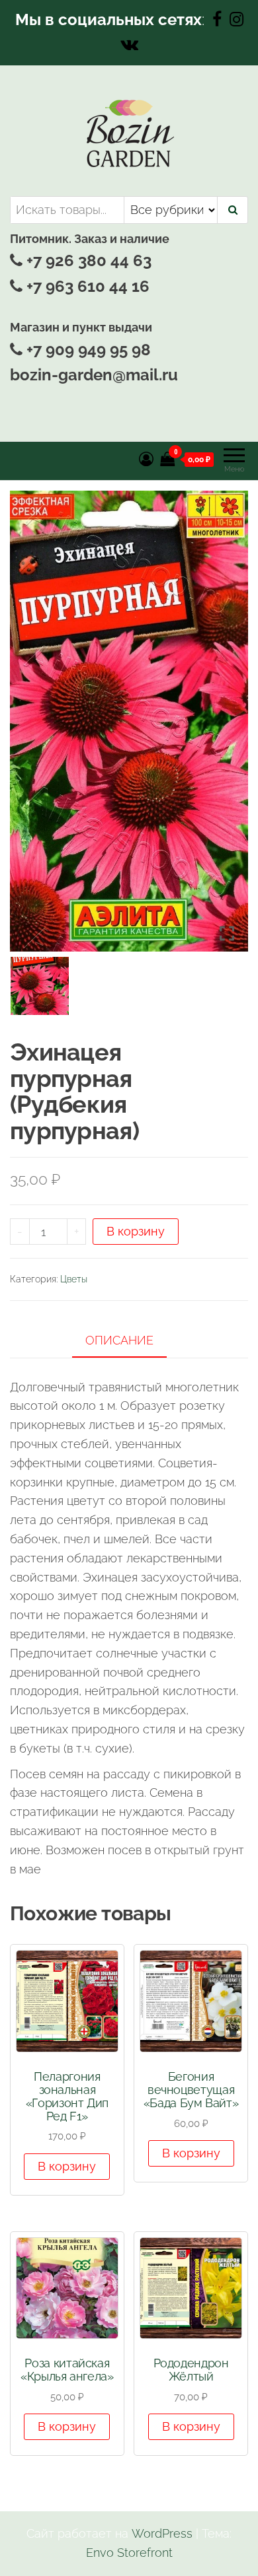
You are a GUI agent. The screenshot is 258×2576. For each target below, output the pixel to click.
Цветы (74, 1279)
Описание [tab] (119, 1340)
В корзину (136, 1231)
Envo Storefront (129, 2553)
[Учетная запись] (146, 459)
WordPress (162, 2533)
